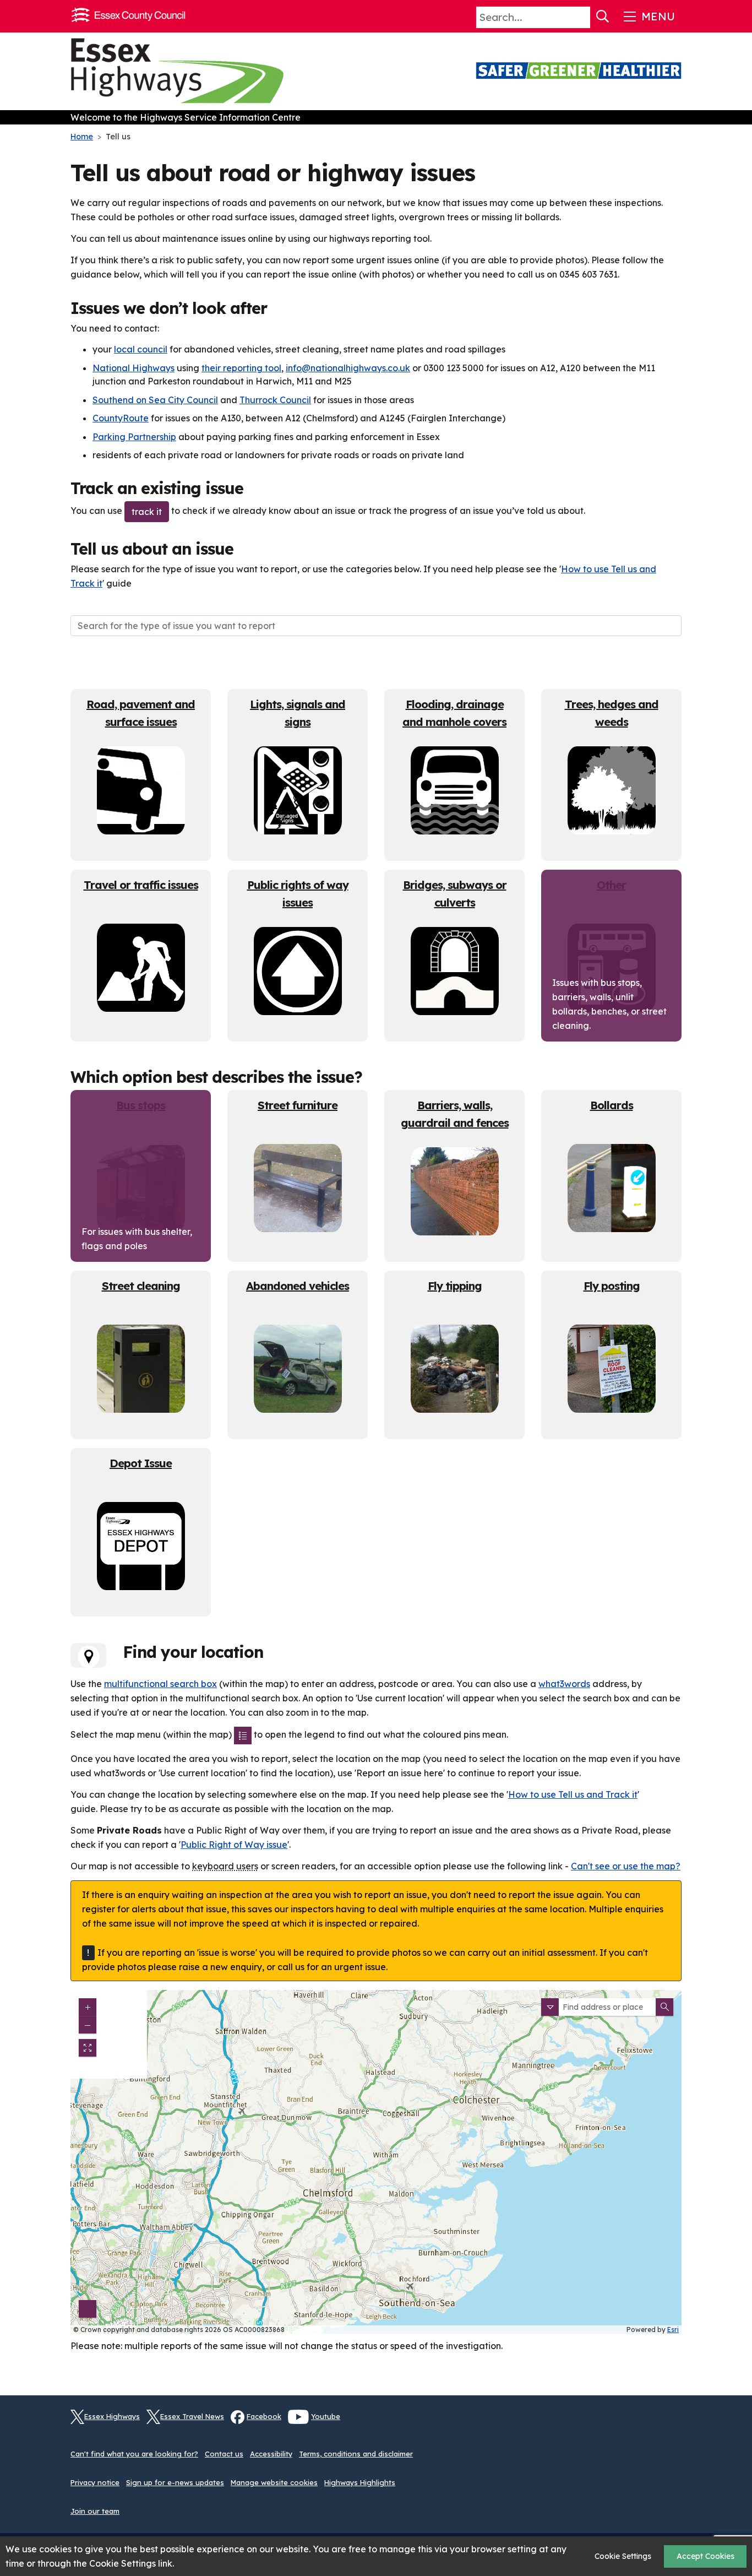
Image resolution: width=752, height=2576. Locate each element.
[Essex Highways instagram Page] (673, 2423)
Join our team (95, 2511)
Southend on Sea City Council (155, 400)
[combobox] (607, 2007)
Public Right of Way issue (234, 1845)
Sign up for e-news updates (175, 2482)
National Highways (133, 368)
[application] (376, 2162)
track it (147, 512)
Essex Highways (112, 2416)
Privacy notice (95, 2482)
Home (82, 137)
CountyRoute (121, 418)
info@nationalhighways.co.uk (348, 368)
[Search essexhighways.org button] (603, 17)
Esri (673, 2330)
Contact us (224, 2454)
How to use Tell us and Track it (573, 1794)
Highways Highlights (360, 2482)
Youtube (326, 2416)
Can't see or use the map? (626, 1866)
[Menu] (648, 17)
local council (141, 349)
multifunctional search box (160, 1684)
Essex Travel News (192, 2416)
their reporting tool (241, 368)
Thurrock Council (275, 400)
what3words (564, 1684)
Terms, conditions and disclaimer (356, 2454)
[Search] (664, 2007)
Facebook (264, 2416)
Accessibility (271, 2454)
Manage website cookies (274, 2482)
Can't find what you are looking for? (134, 2454)
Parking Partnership (134, 437)
